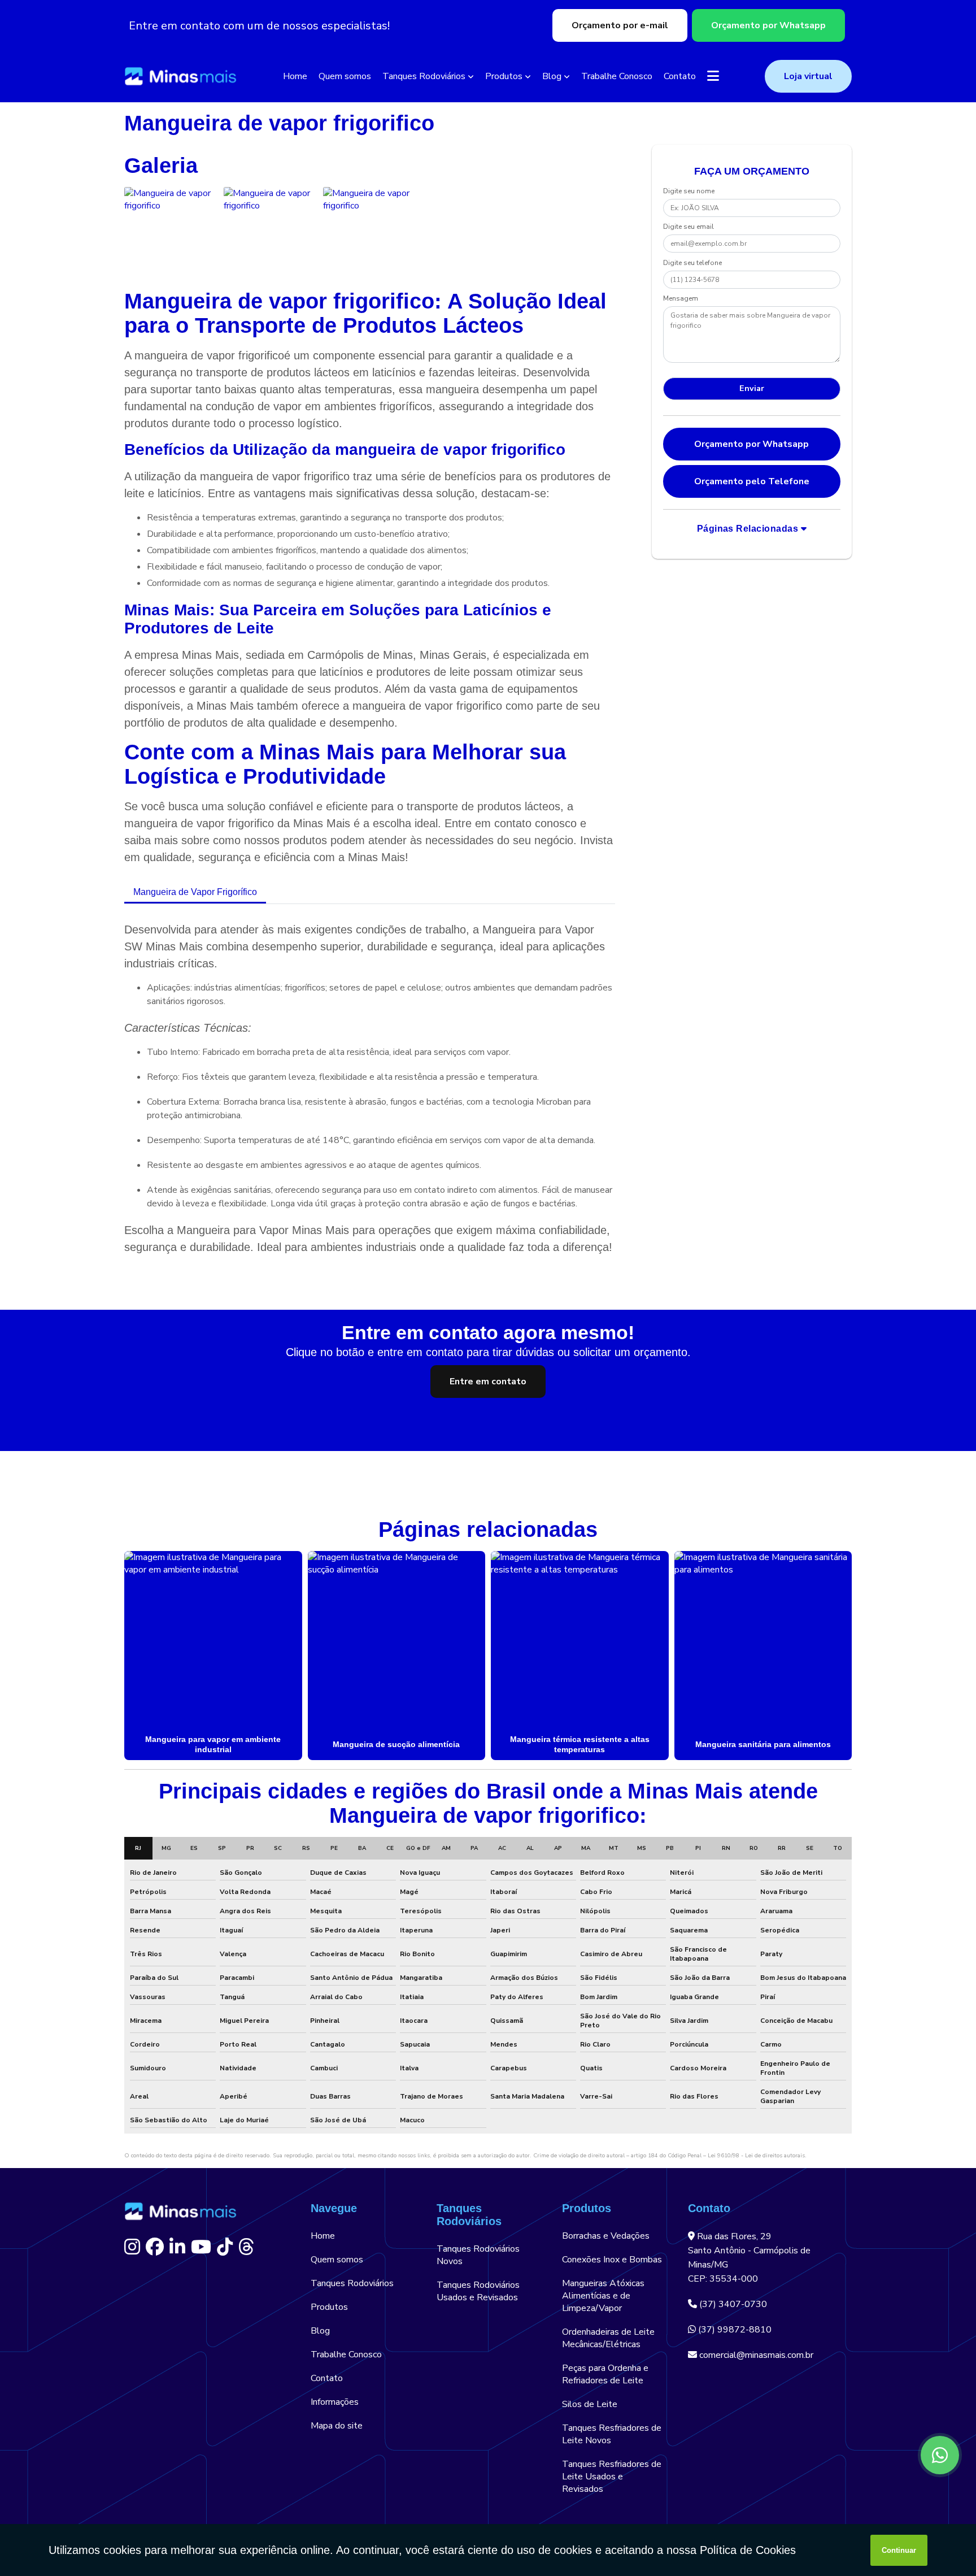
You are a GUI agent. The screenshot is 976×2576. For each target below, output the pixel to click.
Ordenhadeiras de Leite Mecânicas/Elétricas (608, 2338)
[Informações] (713, 76)
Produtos (504, 76)
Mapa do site (337, 2426)
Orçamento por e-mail (620, 25)
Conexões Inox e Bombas (612, 2260)
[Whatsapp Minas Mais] (940, 2455)
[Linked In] (177, 2247)
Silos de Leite (590, 2404)
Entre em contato (488, 1382)
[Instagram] (132, 2247)
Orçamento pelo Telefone (752, 481)
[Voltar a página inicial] (181, 77)
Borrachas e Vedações (606, 2236)
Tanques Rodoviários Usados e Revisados (478, 2291)
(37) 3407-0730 (732, 2304)
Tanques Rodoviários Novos (478, 2255)
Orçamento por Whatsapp (768, 25)
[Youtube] (201, 2247)
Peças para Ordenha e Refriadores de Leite (605, 2374)
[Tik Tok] (225, 2247)
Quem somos (345, 76)
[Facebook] (155, 2247)
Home (295, 76)
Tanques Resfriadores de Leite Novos (612, 2434)
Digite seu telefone (692, 263)
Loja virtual (808, 76)
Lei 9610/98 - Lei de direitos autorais (756, 2156)
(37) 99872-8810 (734, 2330)
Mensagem (681, 298)
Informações (335, 2402)
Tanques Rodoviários (424, 76)
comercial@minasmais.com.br (755, 2355)
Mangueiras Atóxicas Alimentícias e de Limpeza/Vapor (603, 2296)
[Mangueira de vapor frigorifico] (171, 234)
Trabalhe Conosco (617, 76)
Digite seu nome (689, 191)
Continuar (899, 2550)
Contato (680, 76)
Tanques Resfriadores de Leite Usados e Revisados (612, 2477)
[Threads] (246, 2247)
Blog (552, 76)
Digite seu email (689, 227)
